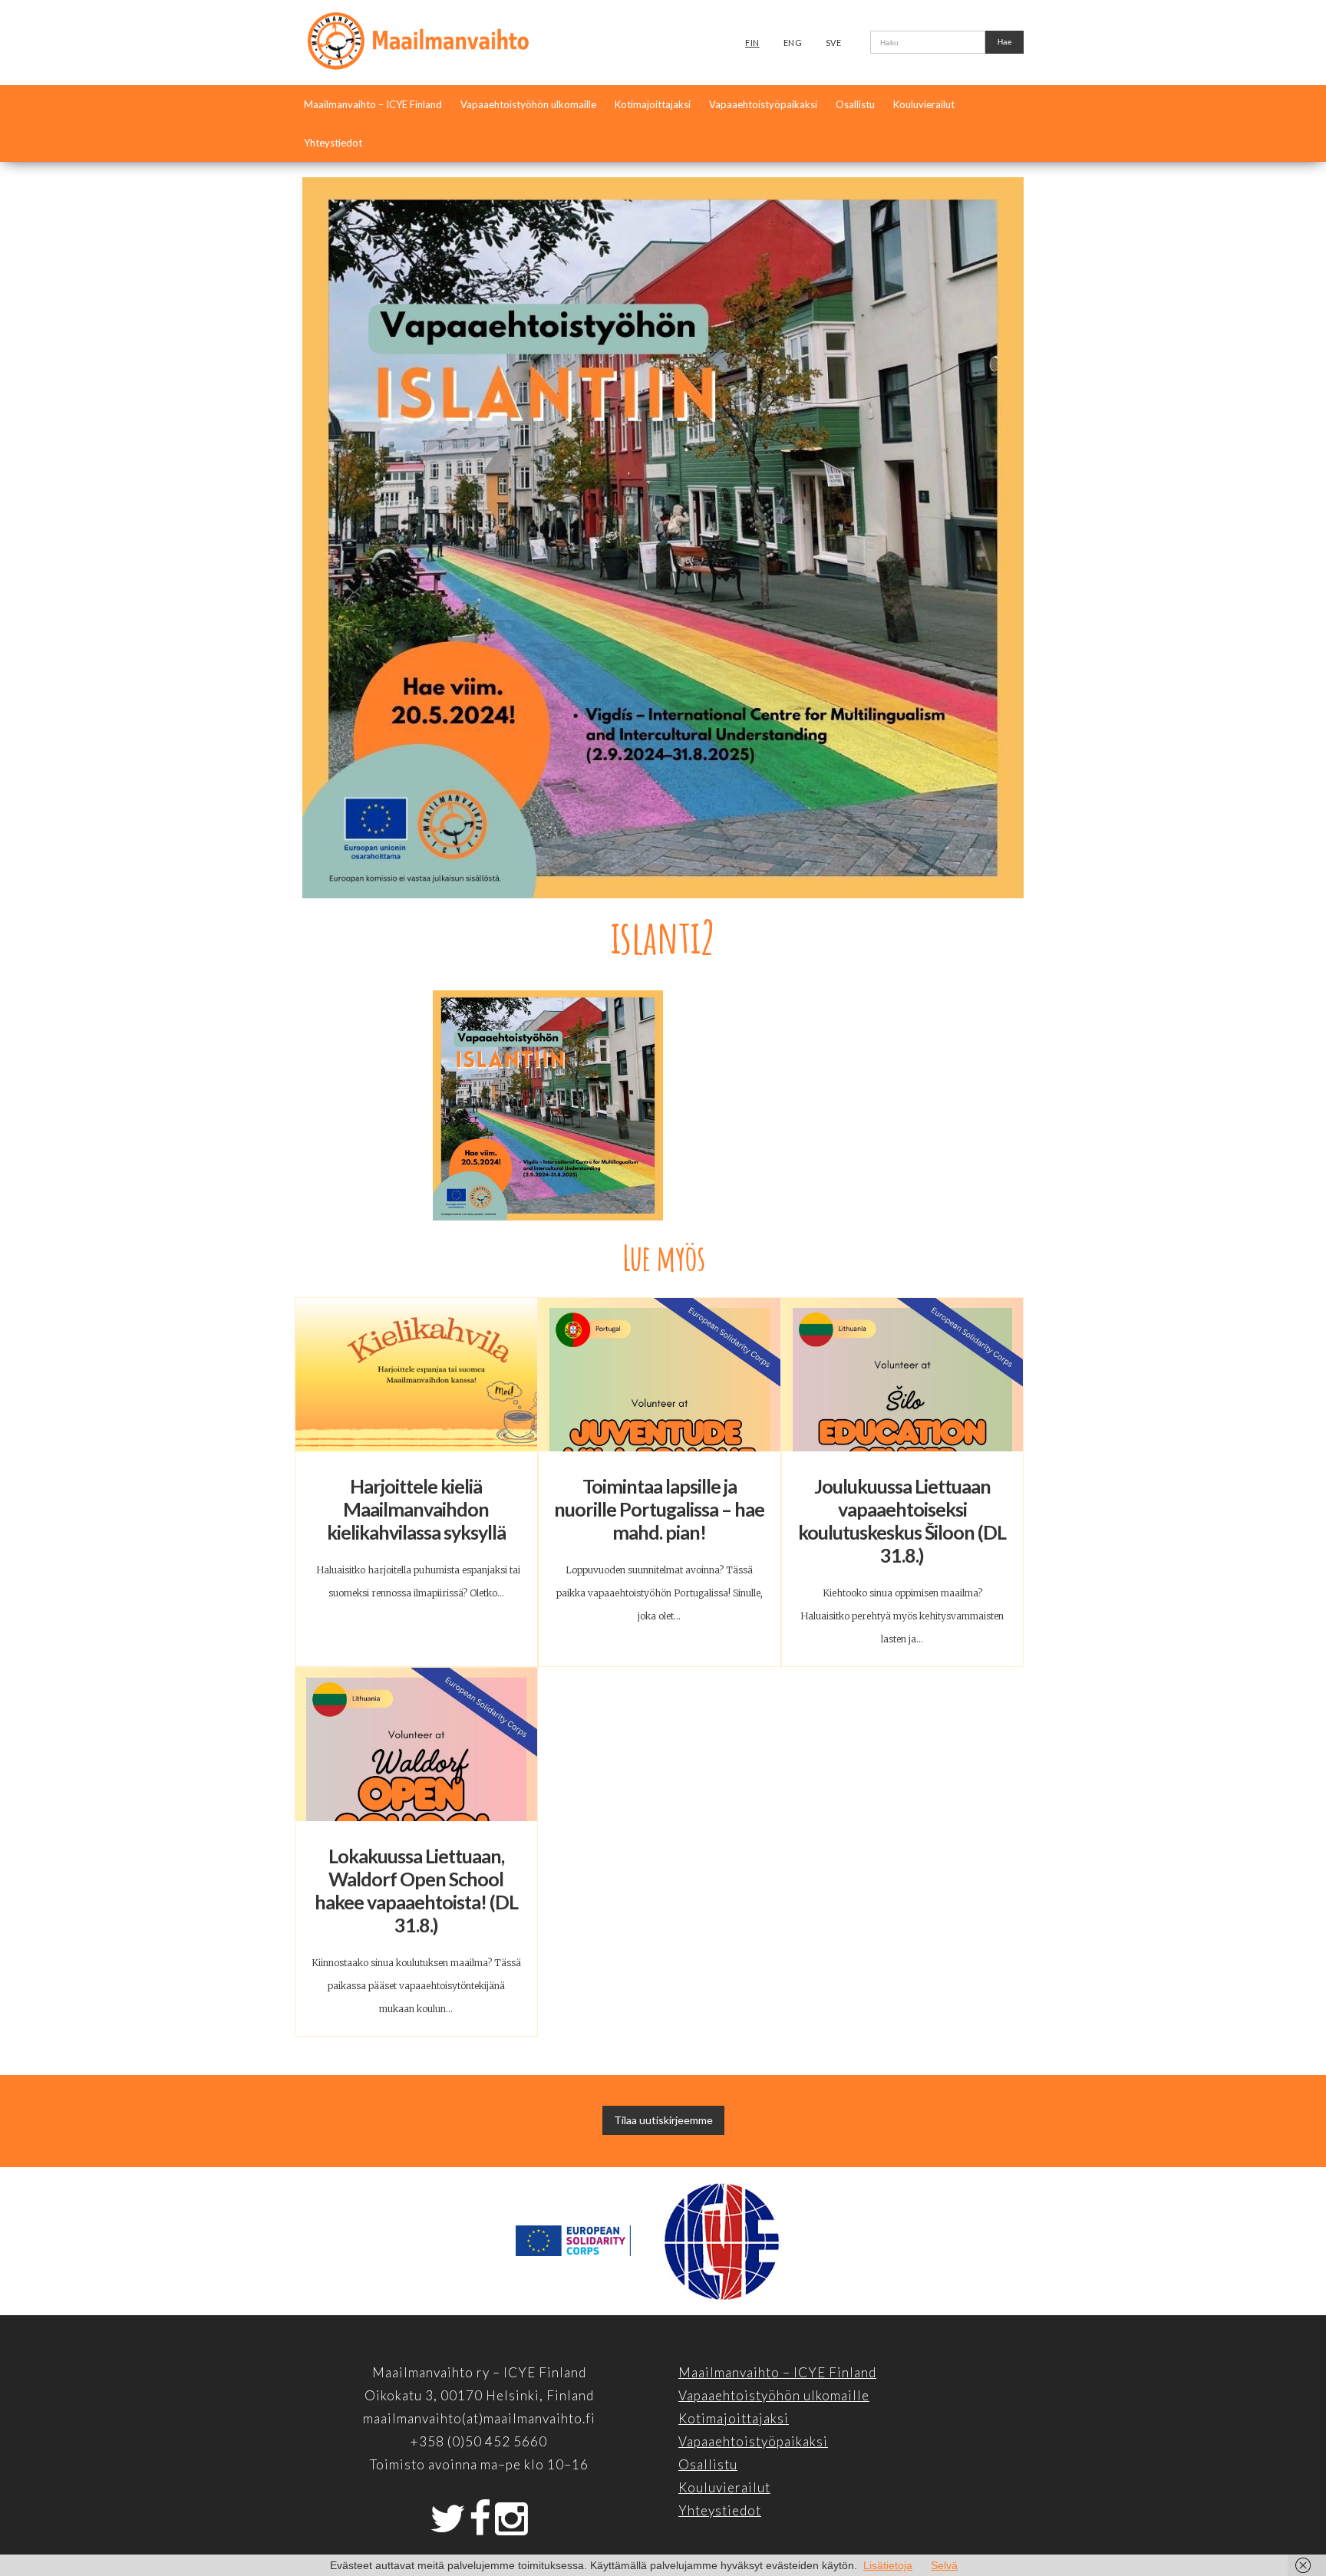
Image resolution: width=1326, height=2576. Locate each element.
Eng (793, 43)
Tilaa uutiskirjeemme (663, 2120)
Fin (752, 43)
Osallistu (855, 104)
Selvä (944, 2565)
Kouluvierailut (924, 104)
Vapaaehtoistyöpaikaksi (763, 104)
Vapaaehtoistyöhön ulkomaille (528, 104)
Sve (834, 43)
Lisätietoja (888, 2565)
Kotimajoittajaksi (653, 104)
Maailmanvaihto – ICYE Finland (373, 104)
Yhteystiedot (333, 143)
